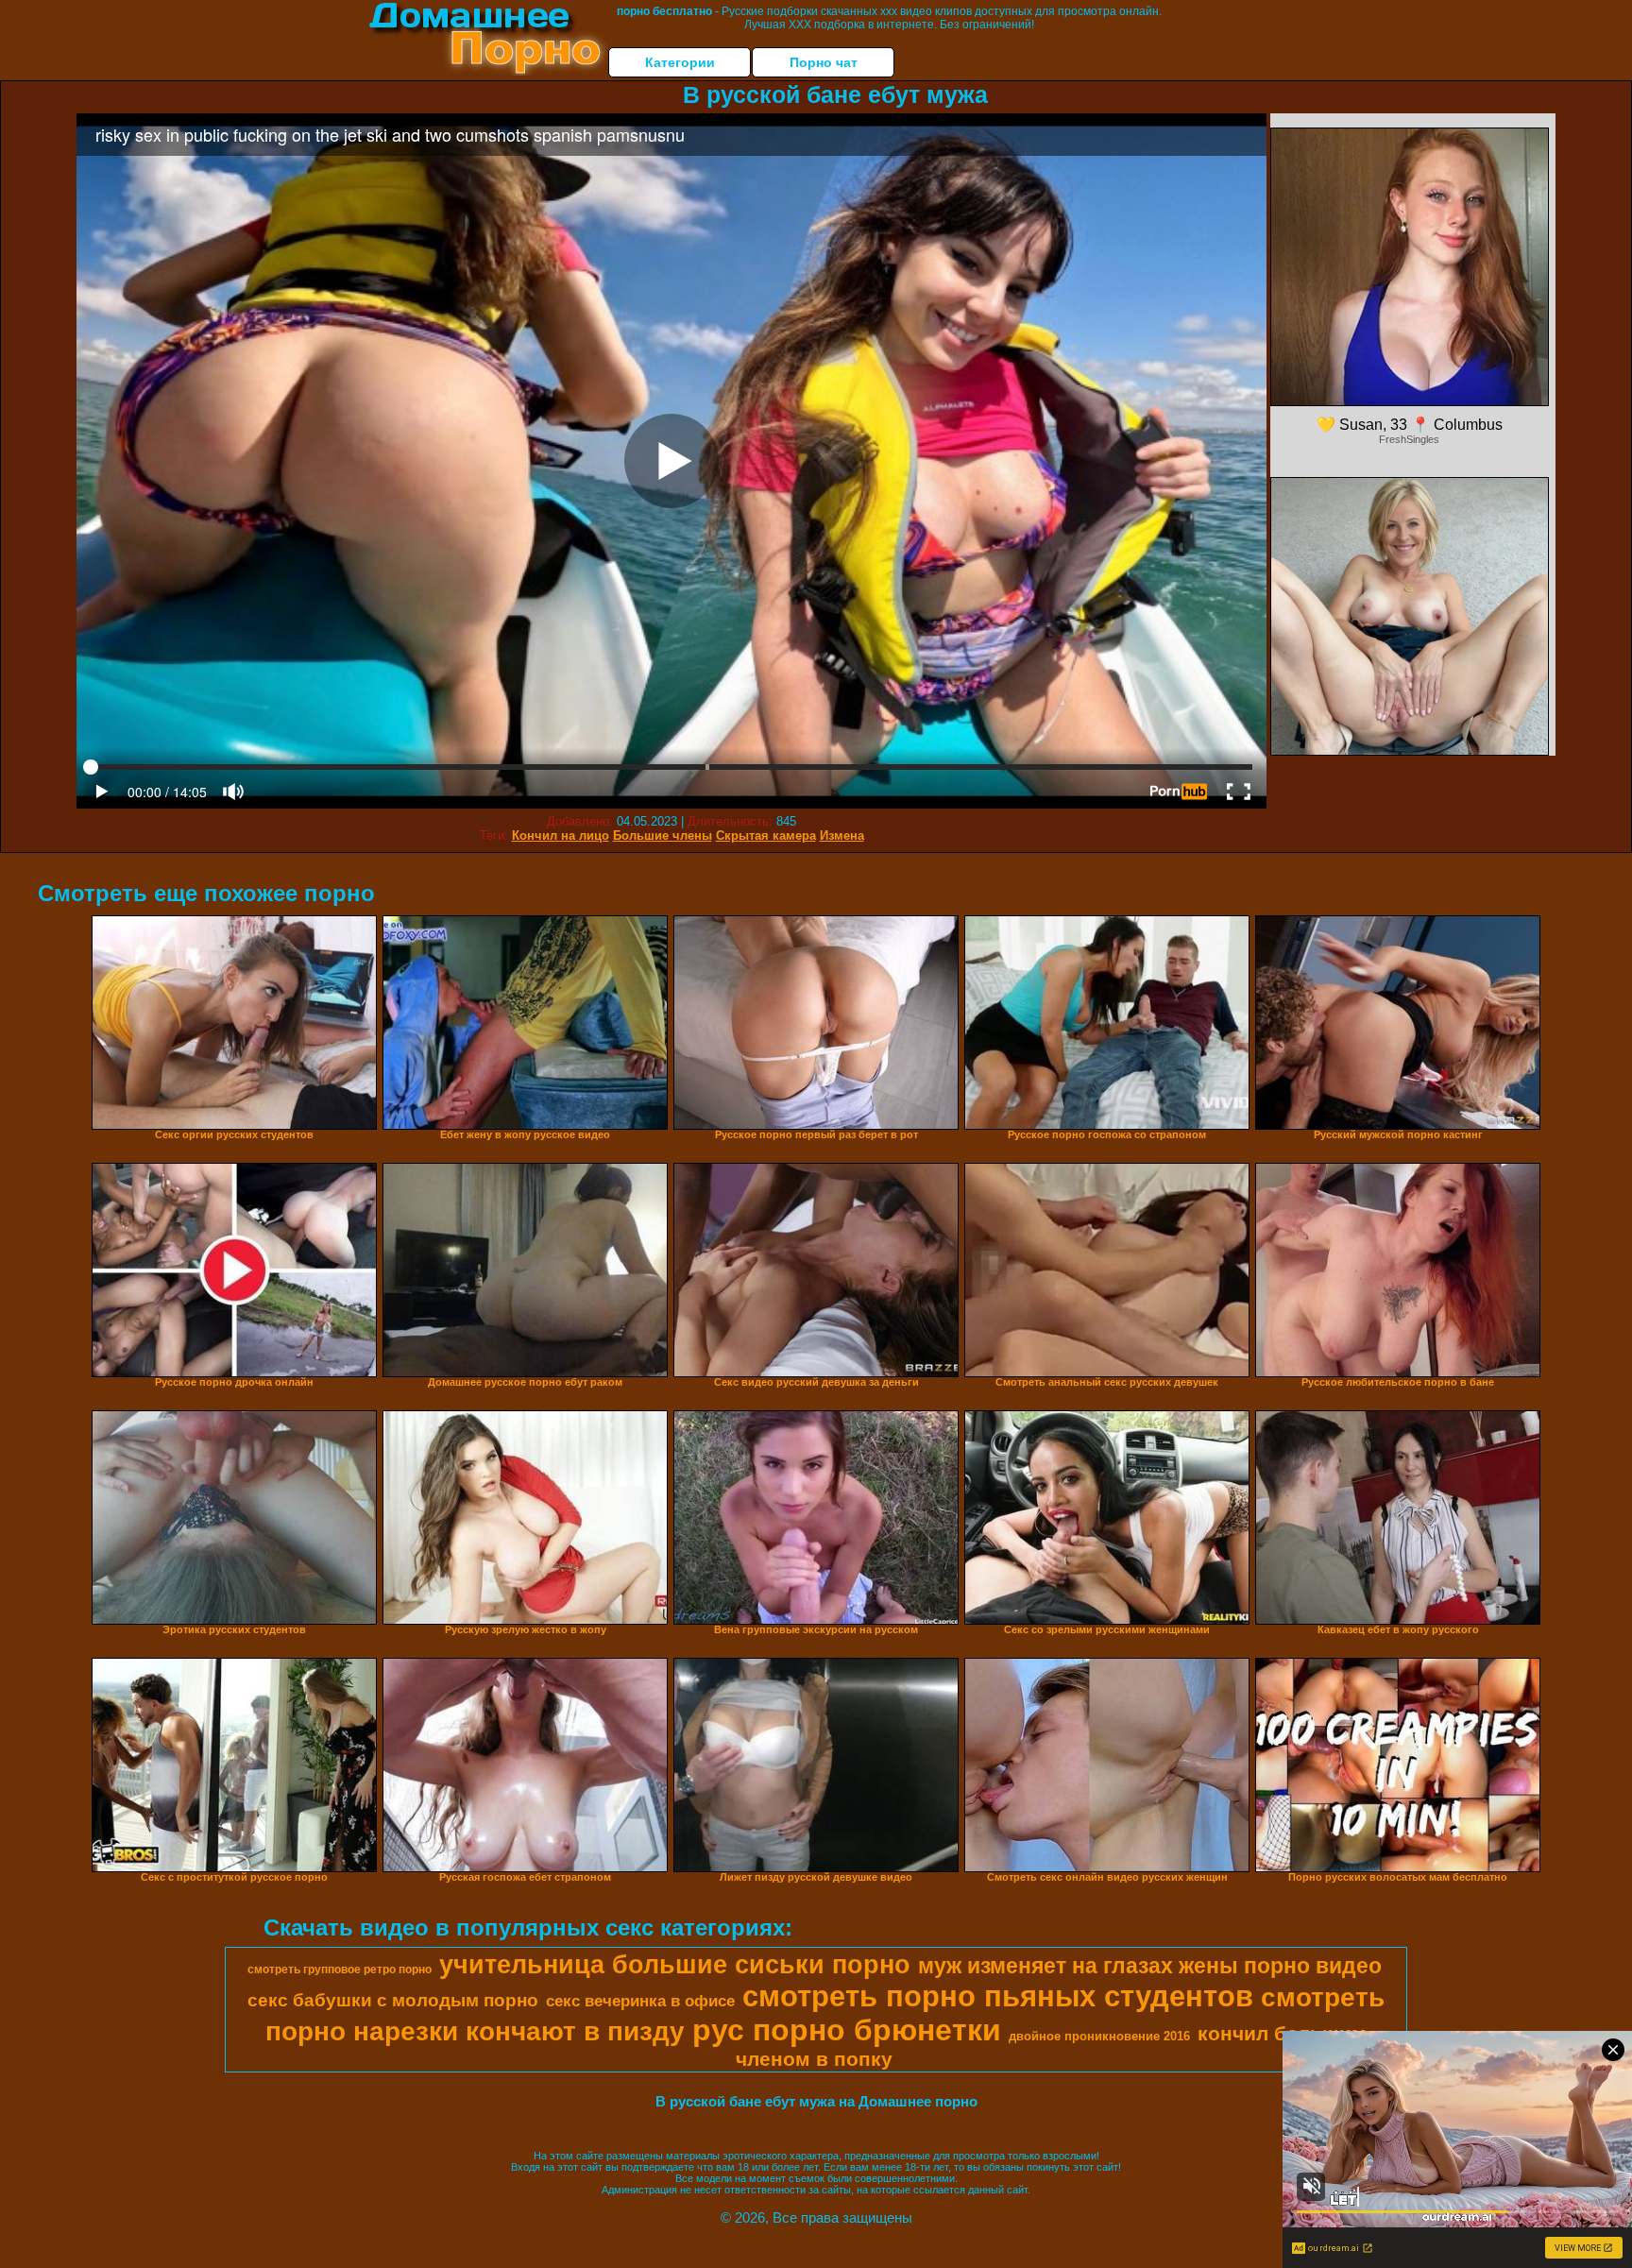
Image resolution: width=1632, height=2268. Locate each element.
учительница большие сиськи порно (675, 1965)
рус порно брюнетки (847, 2030)
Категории (680, 62)
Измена (842, 836)
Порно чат (824, 62)
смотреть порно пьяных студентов (998, 1996)
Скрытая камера (766, 836)
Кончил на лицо (561, 836)
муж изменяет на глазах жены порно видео (1150, 1966)
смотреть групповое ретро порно (340, 1970)
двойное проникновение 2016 (1099, 2036)
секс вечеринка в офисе (640, 2001)
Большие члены (663, 836)
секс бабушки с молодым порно (393, 2000)
